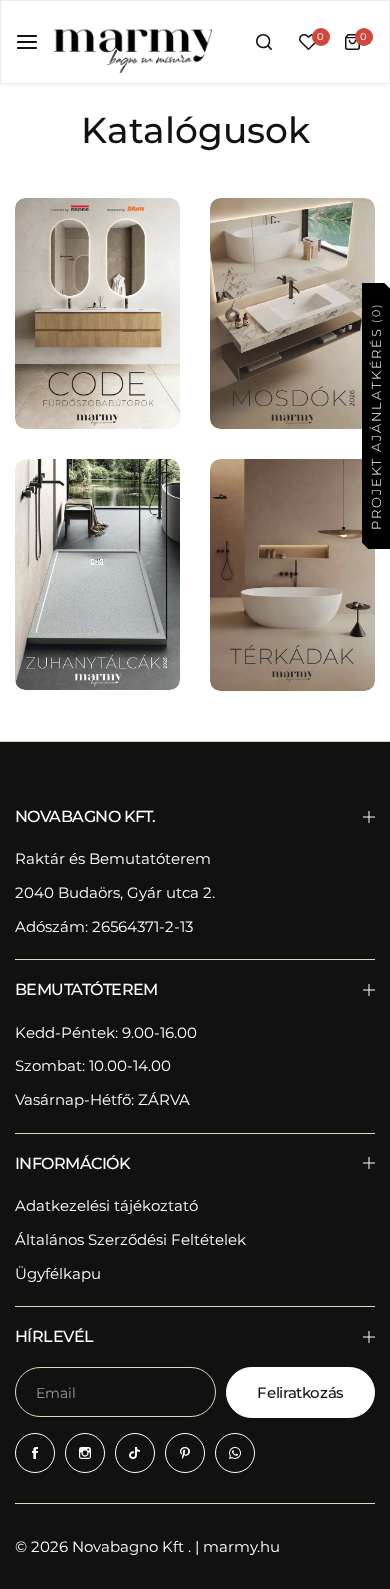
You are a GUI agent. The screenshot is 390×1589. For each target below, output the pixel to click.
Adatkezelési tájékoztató (106, 1205)
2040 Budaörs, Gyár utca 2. (115, 892)
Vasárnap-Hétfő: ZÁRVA (102, 1099)
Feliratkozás (300, 1392)
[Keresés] (264, 42)
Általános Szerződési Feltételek (130, 1239)
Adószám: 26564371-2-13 (104, 926)
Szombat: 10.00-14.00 (93, 1065)
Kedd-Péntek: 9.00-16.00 (106, 1032)
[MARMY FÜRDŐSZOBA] (132, 42)
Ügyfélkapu (58, 1273)
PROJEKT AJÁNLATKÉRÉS (375, 415)
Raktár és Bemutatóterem (113, 858)
